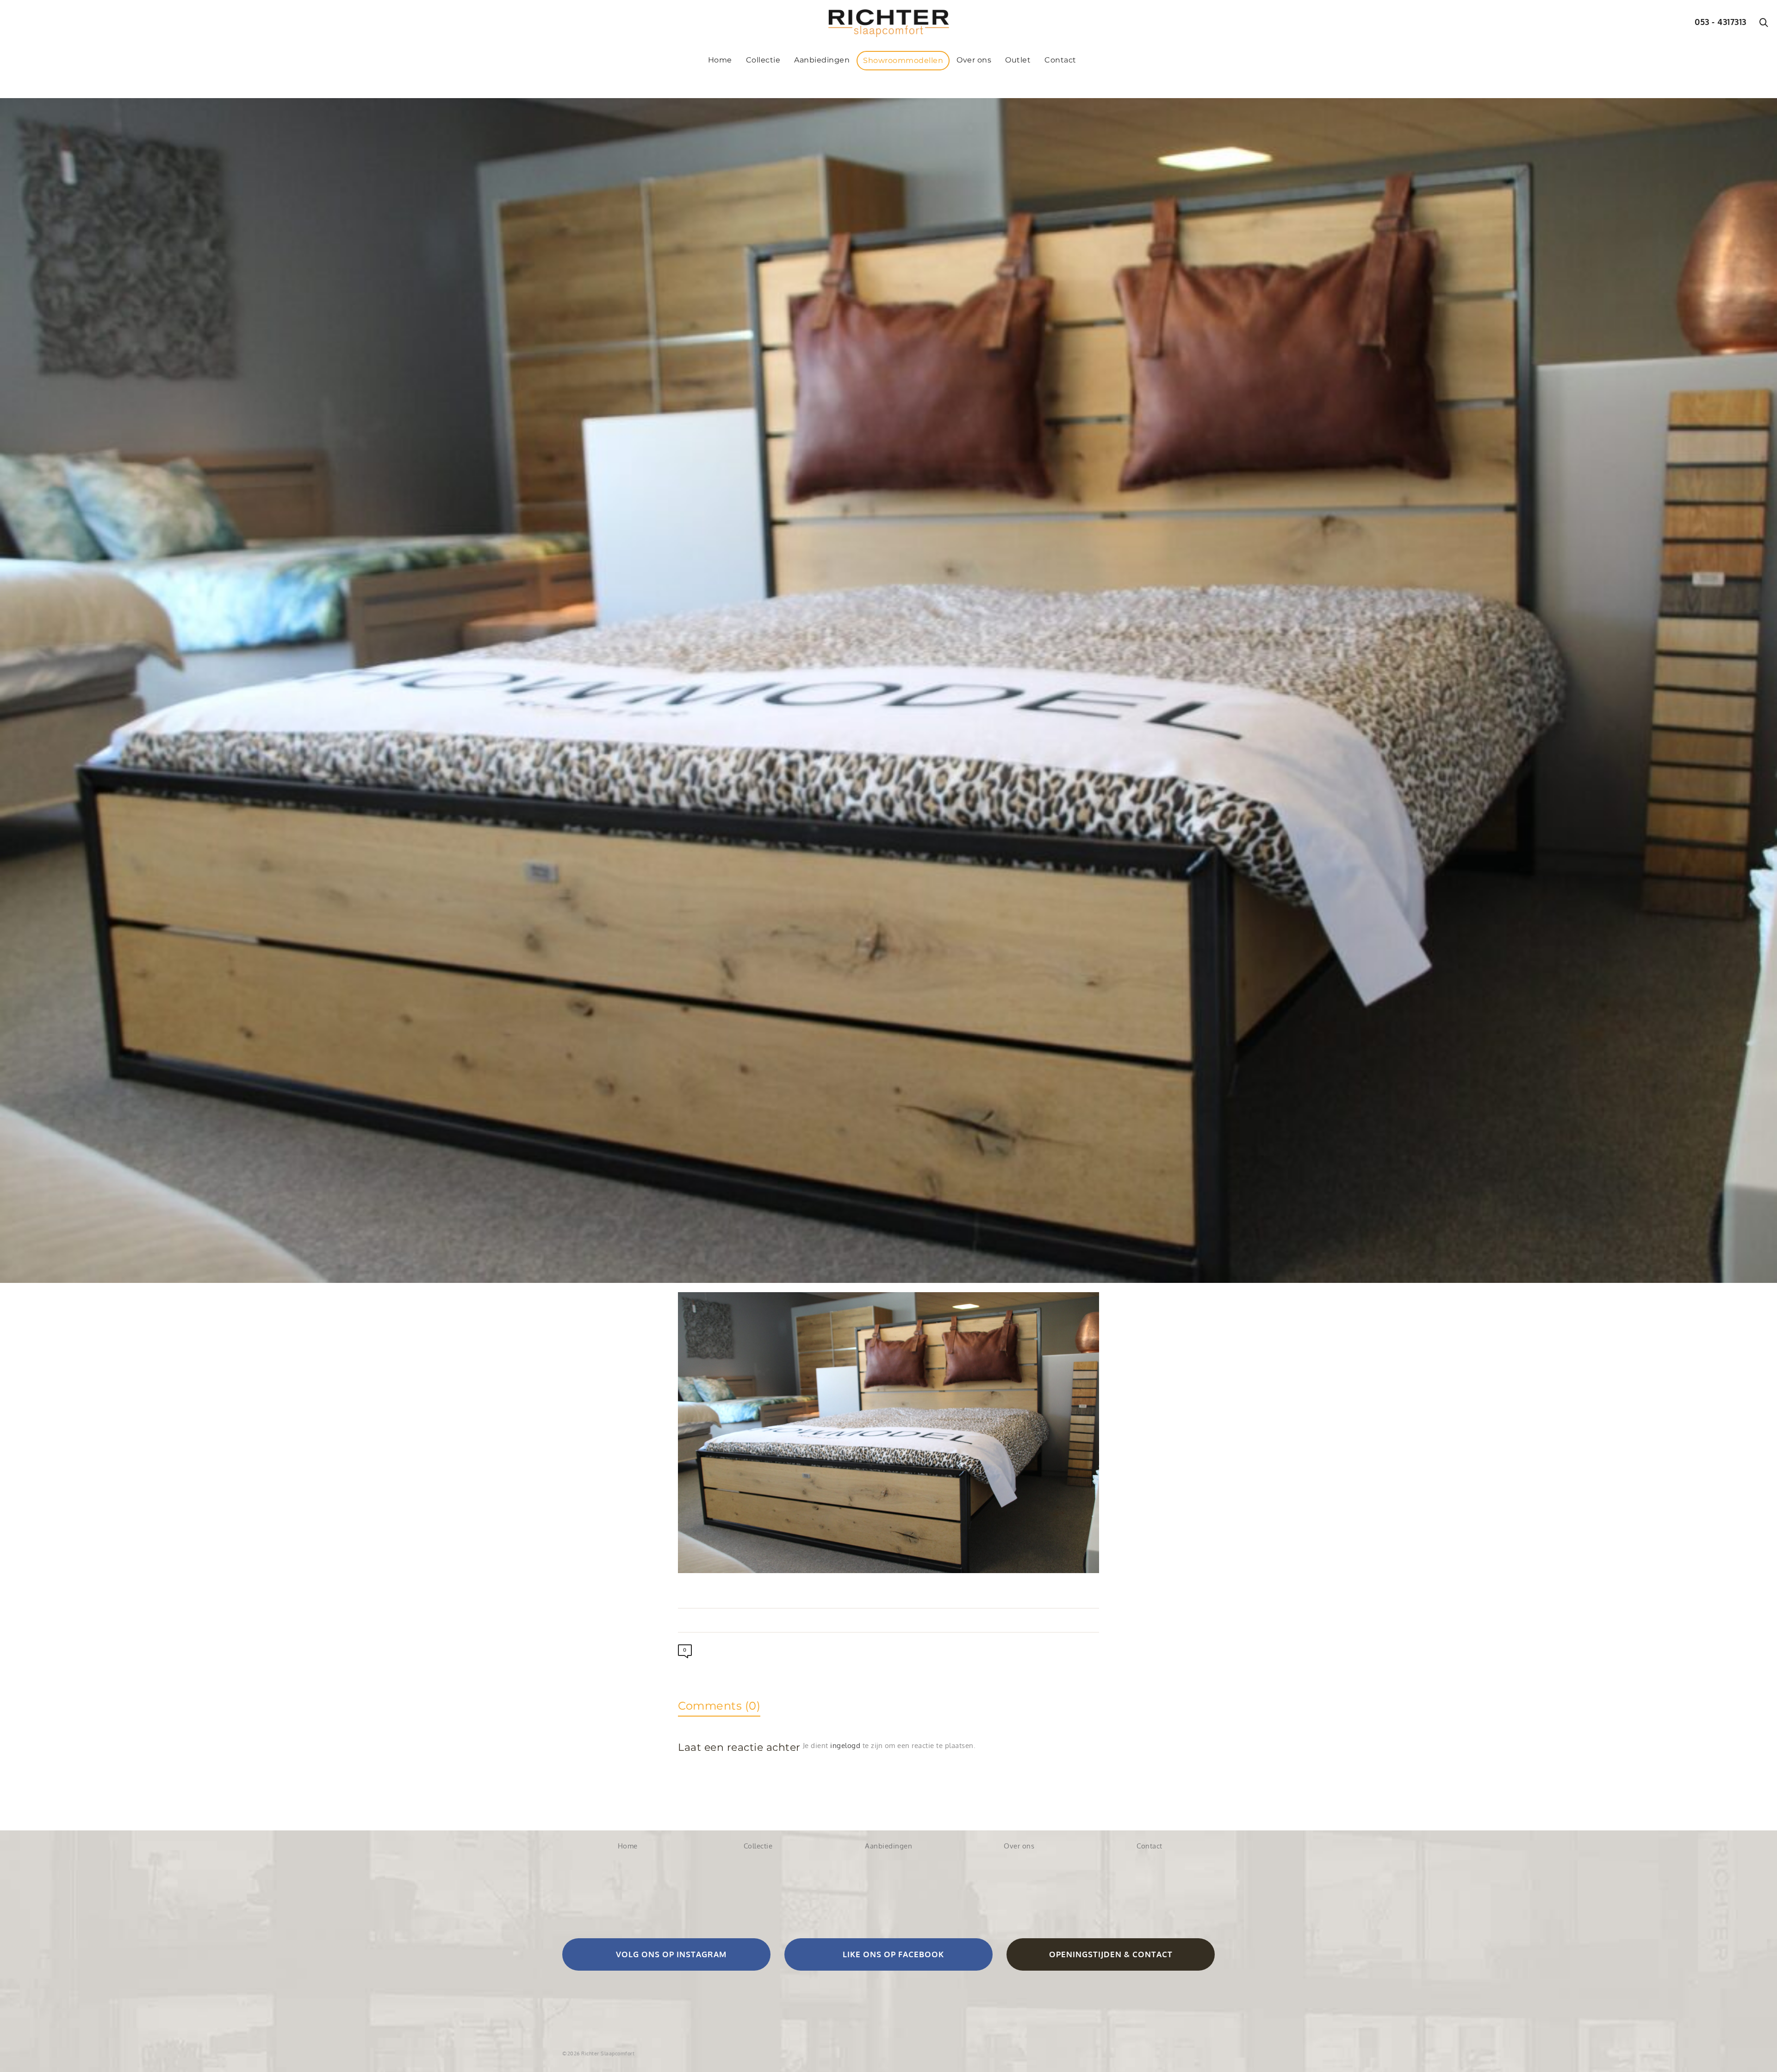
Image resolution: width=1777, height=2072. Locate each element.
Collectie (758, 1846)
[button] (666, 1954)
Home (628, 1846)
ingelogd (845, 1745)
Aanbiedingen (888, 1846)
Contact (1149, 1846)
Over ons (1019, 1846)
